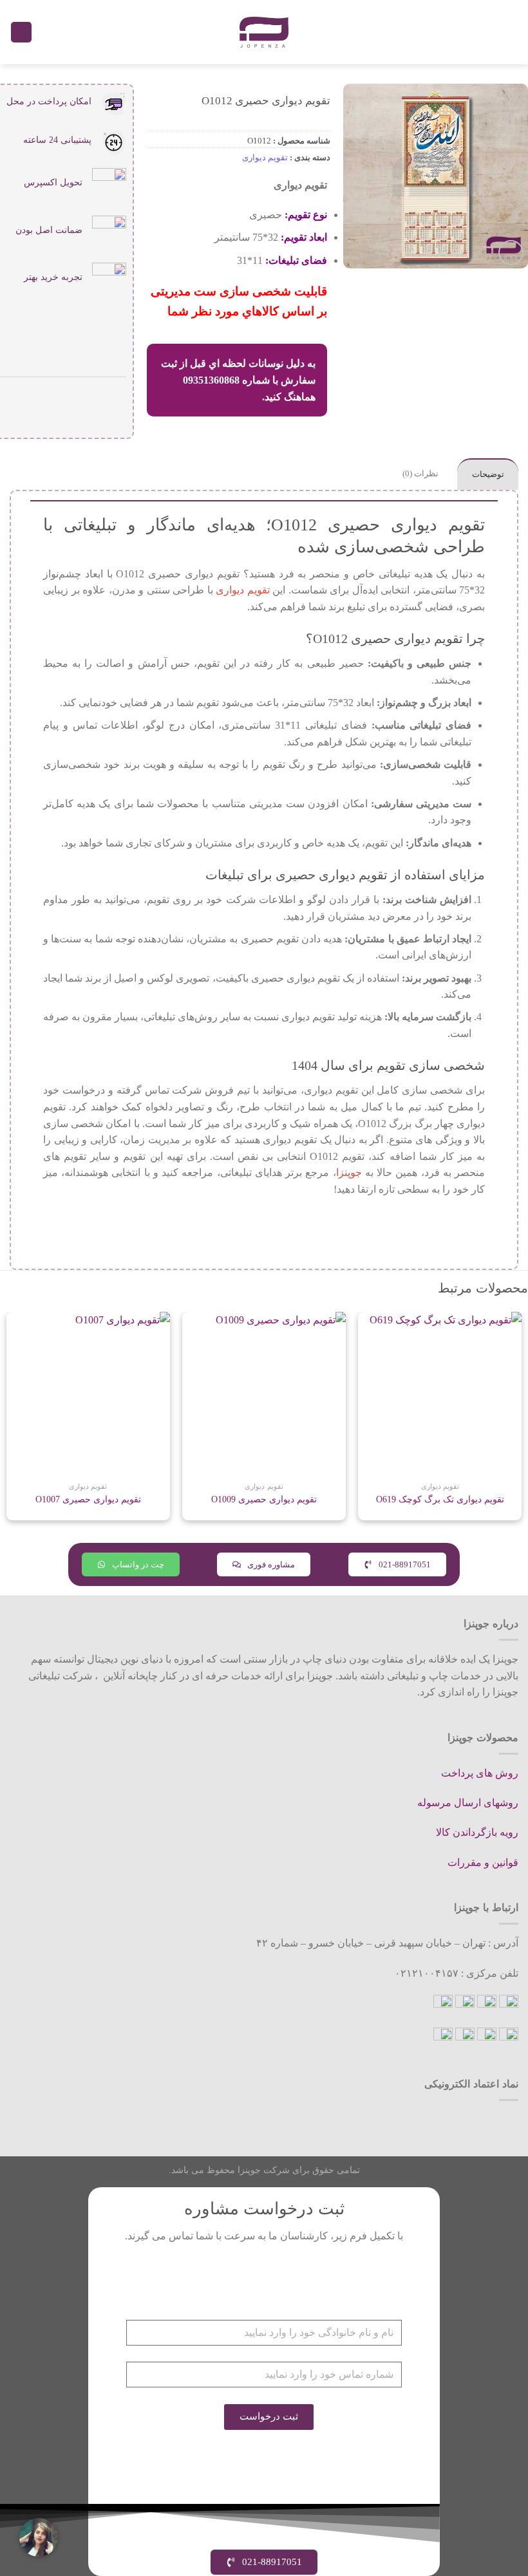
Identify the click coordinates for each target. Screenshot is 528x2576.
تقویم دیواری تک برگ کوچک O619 (440, 1499)
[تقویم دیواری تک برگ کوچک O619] (440, 1394)
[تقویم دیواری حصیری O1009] (264, 1394)
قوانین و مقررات (483, 1862)
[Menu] (511, 32)
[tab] (488, 474)
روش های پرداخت (480, 1773)
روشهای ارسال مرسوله (468, 1803)
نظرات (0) (420, 474)
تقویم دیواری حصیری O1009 (264, 1499)
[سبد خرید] (21, 33)
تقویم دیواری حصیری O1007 (88, 1499)
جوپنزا (349, 1172)
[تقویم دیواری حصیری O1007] (88, 1394)
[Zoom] (511, 253)
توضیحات (488, 474)
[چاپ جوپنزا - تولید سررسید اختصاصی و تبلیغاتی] (264, 32)
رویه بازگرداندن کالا (477, 1832)
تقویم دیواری (265, 158)
